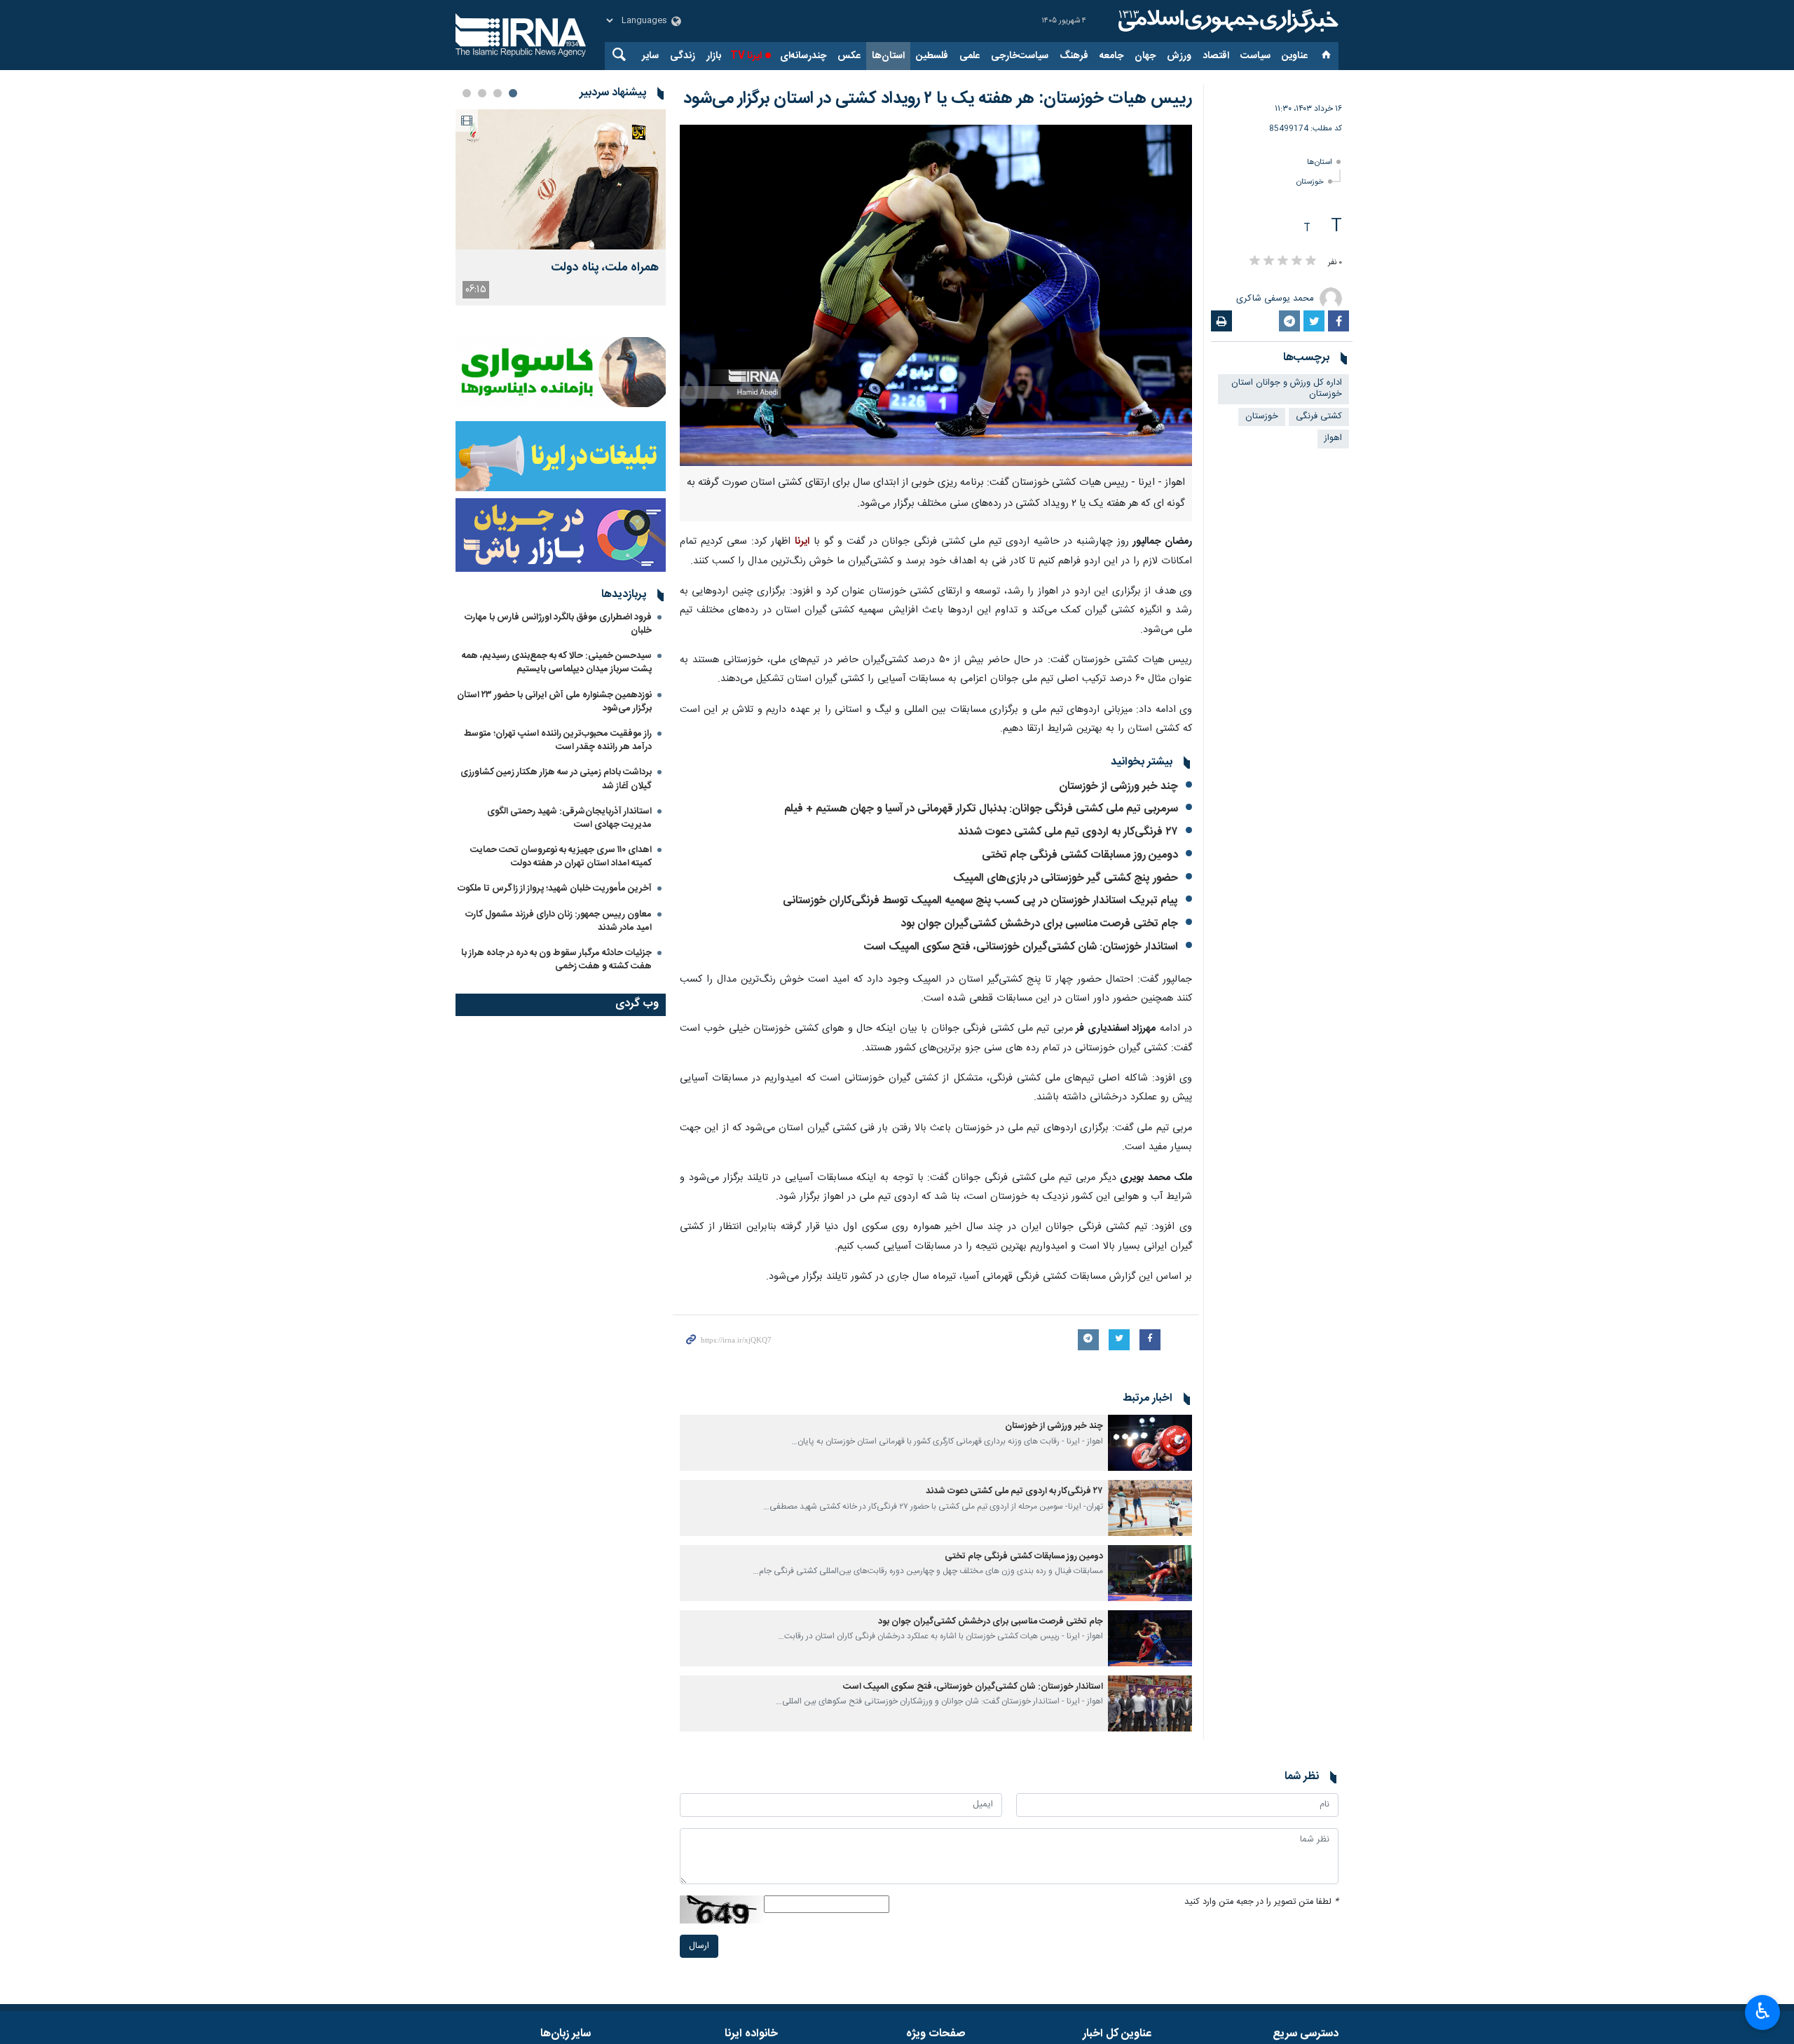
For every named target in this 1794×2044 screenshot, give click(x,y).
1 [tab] (513, 93)
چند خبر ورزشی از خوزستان (1118, 787)
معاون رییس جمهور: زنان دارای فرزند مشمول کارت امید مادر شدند (559, 921)
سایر (650, 56)
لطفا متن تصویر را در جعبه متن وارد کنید (1261, 1902)
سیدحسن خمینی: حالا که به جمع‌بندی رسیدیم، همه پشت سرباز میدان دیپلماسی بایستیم (557, 663)
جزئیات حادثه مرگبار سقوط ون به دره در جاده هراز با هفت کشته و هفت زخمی (556, 960)
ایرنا (1226, 21)
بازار (714, 56)
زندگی (683, 56)
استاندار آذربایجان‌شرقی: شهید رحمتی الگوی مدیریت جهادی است (569, 818)
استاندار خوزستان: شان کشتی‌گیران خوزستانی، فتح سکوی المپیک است (1021, 947)
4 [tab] (467, 93)
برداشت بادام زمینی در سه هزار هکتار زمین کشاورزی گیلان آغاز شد (556, 779)
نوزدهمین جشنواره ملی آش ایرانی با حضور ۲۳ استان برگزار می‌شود (554, 702)
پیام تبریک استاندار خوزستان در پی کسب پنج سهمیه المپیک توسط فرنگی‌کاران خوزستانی (980, 901)
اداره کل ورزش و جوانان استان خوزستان (1287, 389)
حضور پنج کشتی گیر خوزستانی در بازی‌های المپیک (1066, 878)
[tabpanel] (561, 207)
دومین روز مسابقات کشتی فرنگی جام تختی (1080, 855)
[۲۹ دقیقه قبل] (561, 179)
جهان (1145, 56)
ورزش (1179, 56)
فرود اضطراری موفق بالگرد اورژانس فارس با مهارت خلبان (558, 624)
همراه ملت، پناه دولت (605, 268)
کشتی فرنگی (1319, 417)
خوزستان (1310, 182)
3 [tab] (482, 93)
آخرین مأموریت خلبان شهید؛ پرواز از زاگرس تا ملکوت (555, 889)
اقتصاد (1216, 56)
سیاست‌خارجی (1020, 56)
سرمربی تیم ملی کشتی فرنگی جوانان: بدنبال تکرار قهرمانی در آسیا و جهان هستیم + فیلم (981, 809)
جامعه (1111, 56)
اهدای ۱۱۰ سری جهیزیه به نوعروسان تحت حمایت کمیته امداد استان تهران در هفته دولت (561, 857)
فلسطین (932, 56)
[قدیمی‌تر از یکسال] (1150, 1443)
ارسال (699, 1946)
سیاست (1255, 56)
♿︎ (1763, 2011)
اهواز (1333, 438)
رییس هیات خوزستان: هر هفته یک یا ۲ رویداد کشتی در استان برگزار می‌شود (938, 99)
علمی (970, 56)
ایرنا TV (746, 56)
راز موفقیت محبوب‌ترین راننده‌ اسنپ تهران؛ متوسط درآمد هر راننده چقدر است (558, 740)
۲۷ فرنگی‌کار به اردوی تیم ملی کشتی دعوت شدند (1068, 832)
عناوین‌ (1295, 56)
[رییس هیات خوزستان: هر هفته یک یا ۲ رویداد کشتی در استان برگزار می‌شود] (936, 295)
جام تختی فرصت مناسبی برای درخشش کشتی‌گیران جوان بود (1039, 924)
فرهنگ (1074, 56)
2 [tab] (498, 93)
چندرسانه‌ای (803, 56)
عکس (849, 56)
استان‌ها (888, 56)
